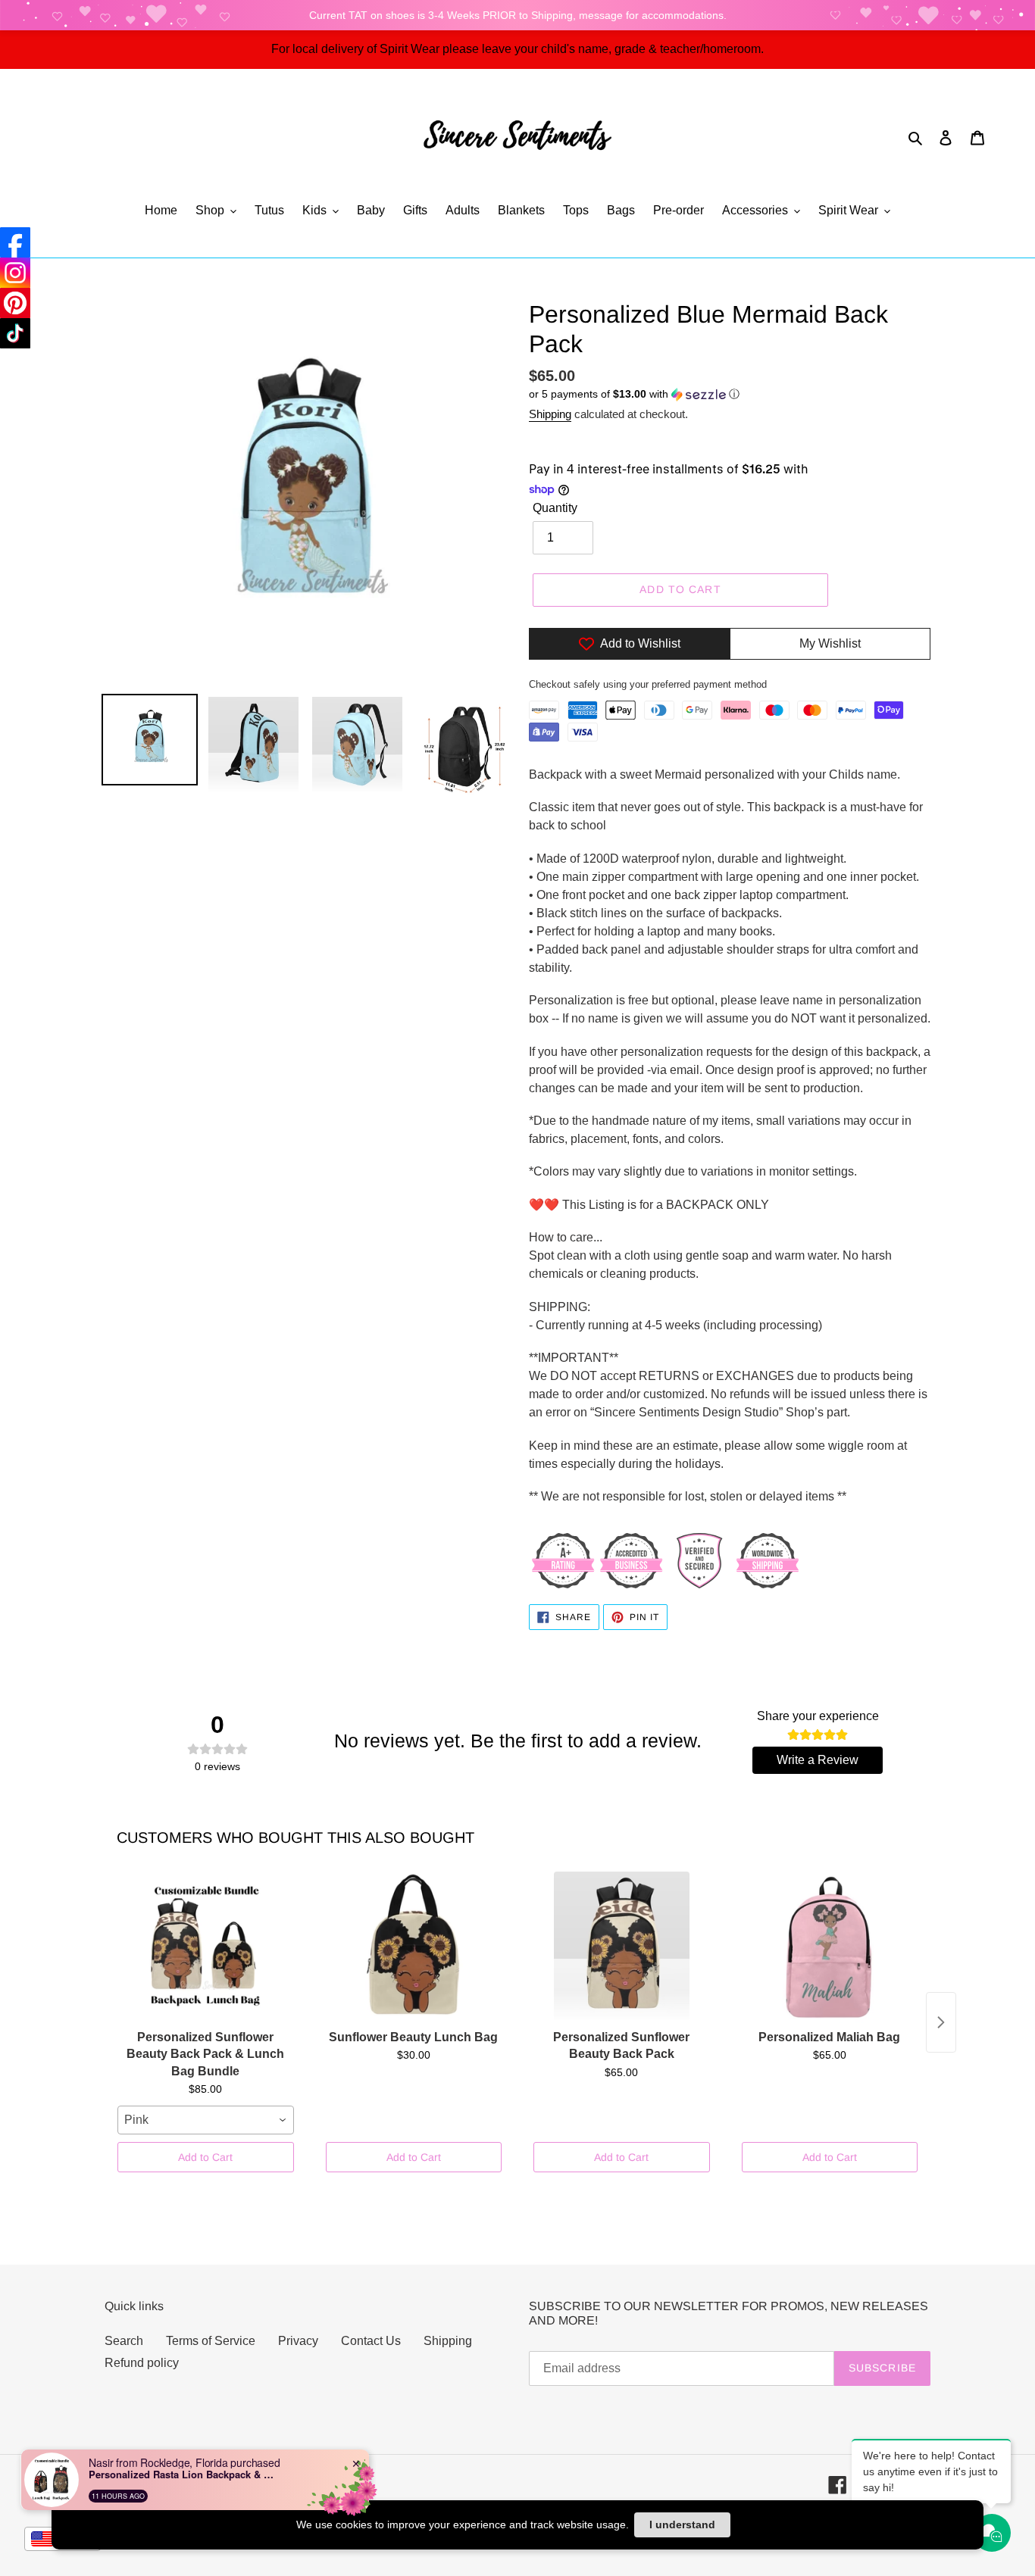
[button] (634, 394)
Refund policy (142, 2363)
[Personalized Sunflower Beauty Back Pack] (622, 1947)
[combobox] (206, 2120)
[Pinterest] (15, 303)
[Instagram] (15, 273)
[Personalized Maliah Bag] (830, 1947)
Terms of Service (211, 2341)
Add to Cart (205, 2157)
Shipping (550, 414)
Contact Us (371, 2341)
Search (124, 2341)
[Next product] (941, 2022)
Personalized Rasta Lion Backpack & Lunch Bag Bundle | (183, 2475)
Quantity (555, 508)
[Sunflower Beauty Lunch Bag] (414, 1947)
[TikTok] (15, 333)
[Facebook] (15, 242)
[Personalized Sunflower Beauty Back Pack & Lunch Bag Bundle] (206, 1947)
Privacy (298, 2341)
